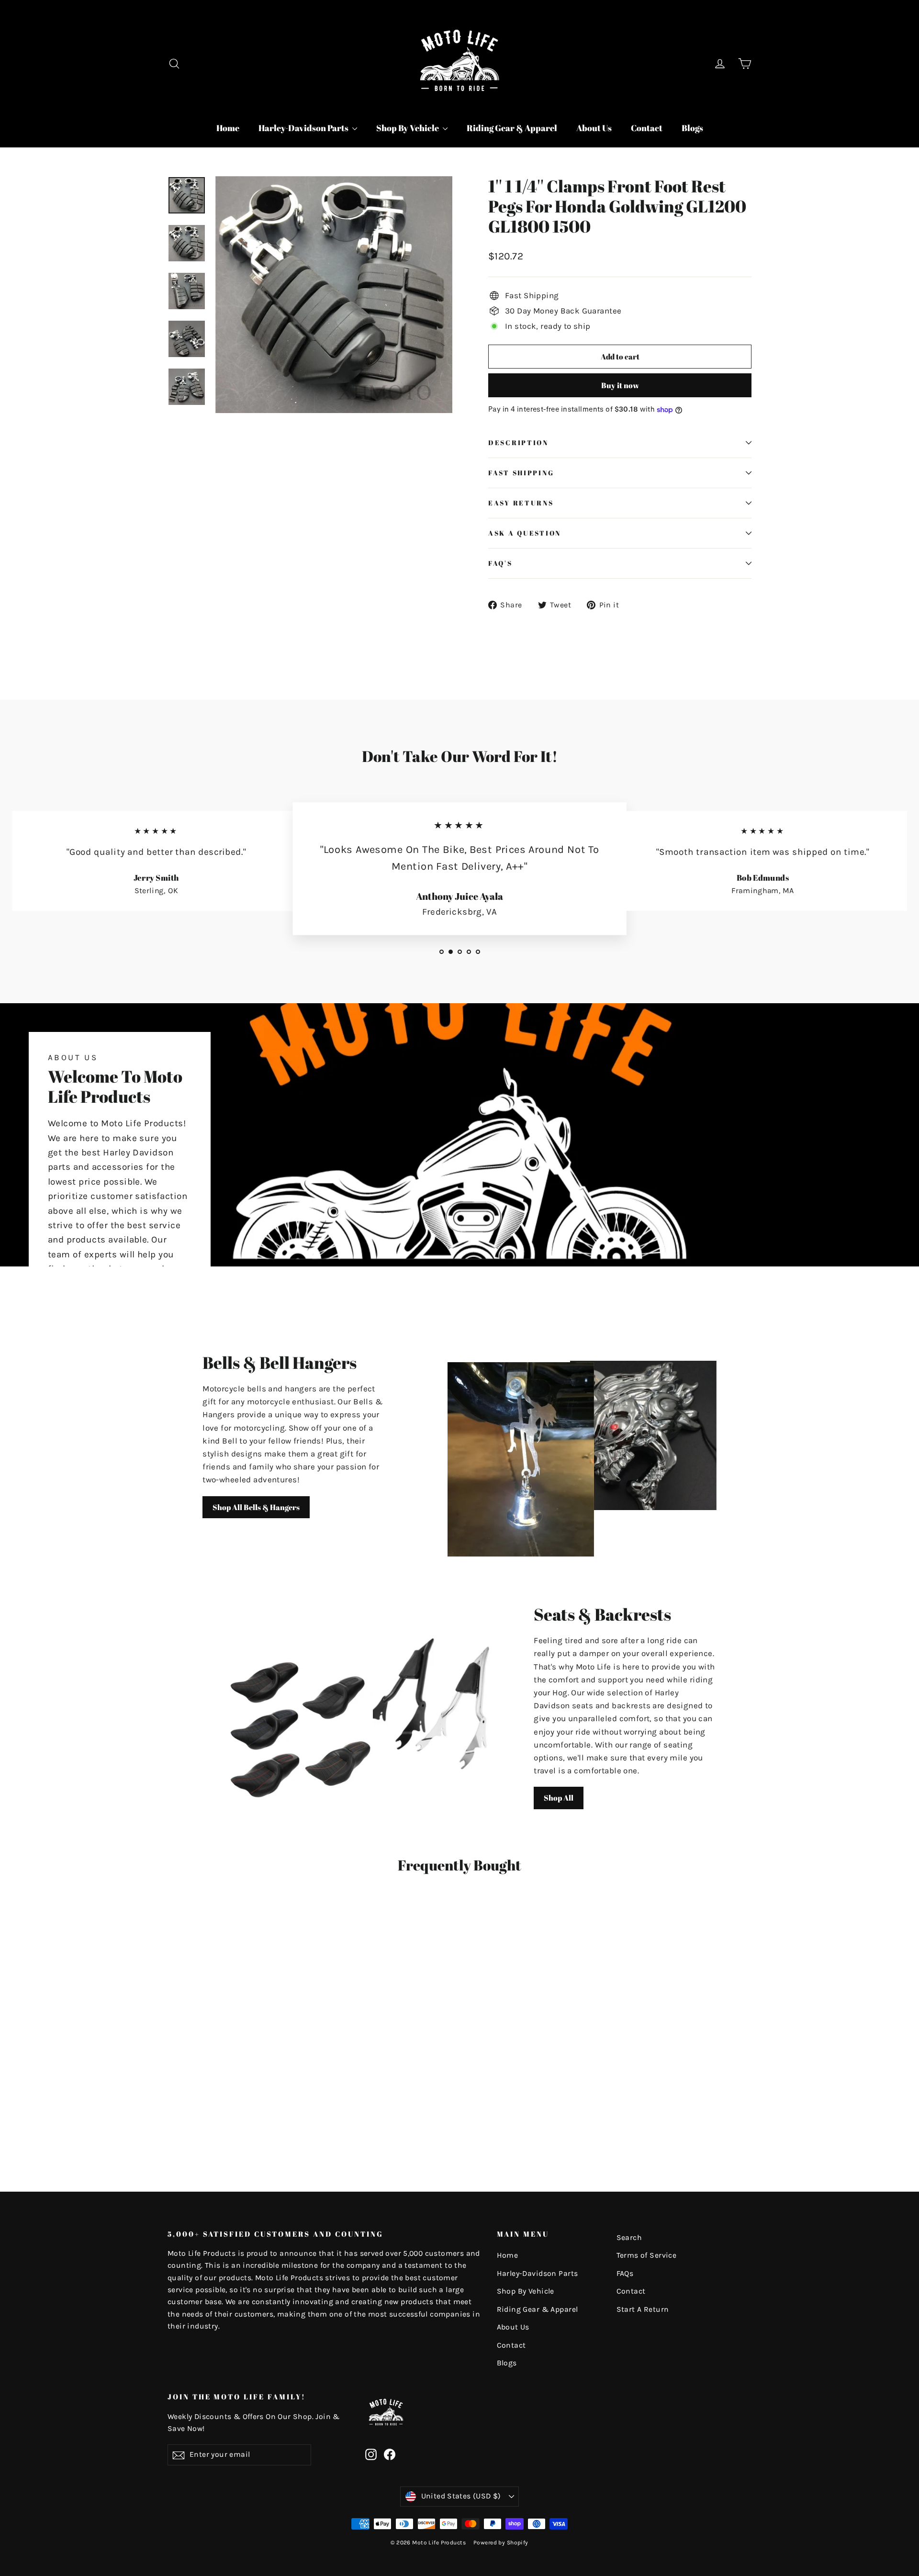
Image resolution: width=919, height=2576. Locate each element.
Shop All (559, 1798)
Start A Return (643, 2309)
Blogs (692, 128)
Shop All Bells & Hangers (256, 1507)
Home (228, 128)
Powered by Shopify (501, 2542)
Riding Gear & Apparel (512, 128)
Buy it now (620, 385)
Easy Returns (521, 503)
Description (518, 443)
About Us (594, 128)
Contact (647, 128)
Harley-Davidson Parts (304, 128)
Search (629, 2238)
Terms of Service (647, 2255)
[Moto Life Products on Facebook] (390, 2454)
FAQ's (500, 563)
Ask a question (525, 533)
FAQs (625, 2274)
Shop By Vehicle (408, 128)
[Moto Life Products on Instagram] (371, 2454)
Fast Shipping (521, 473)
